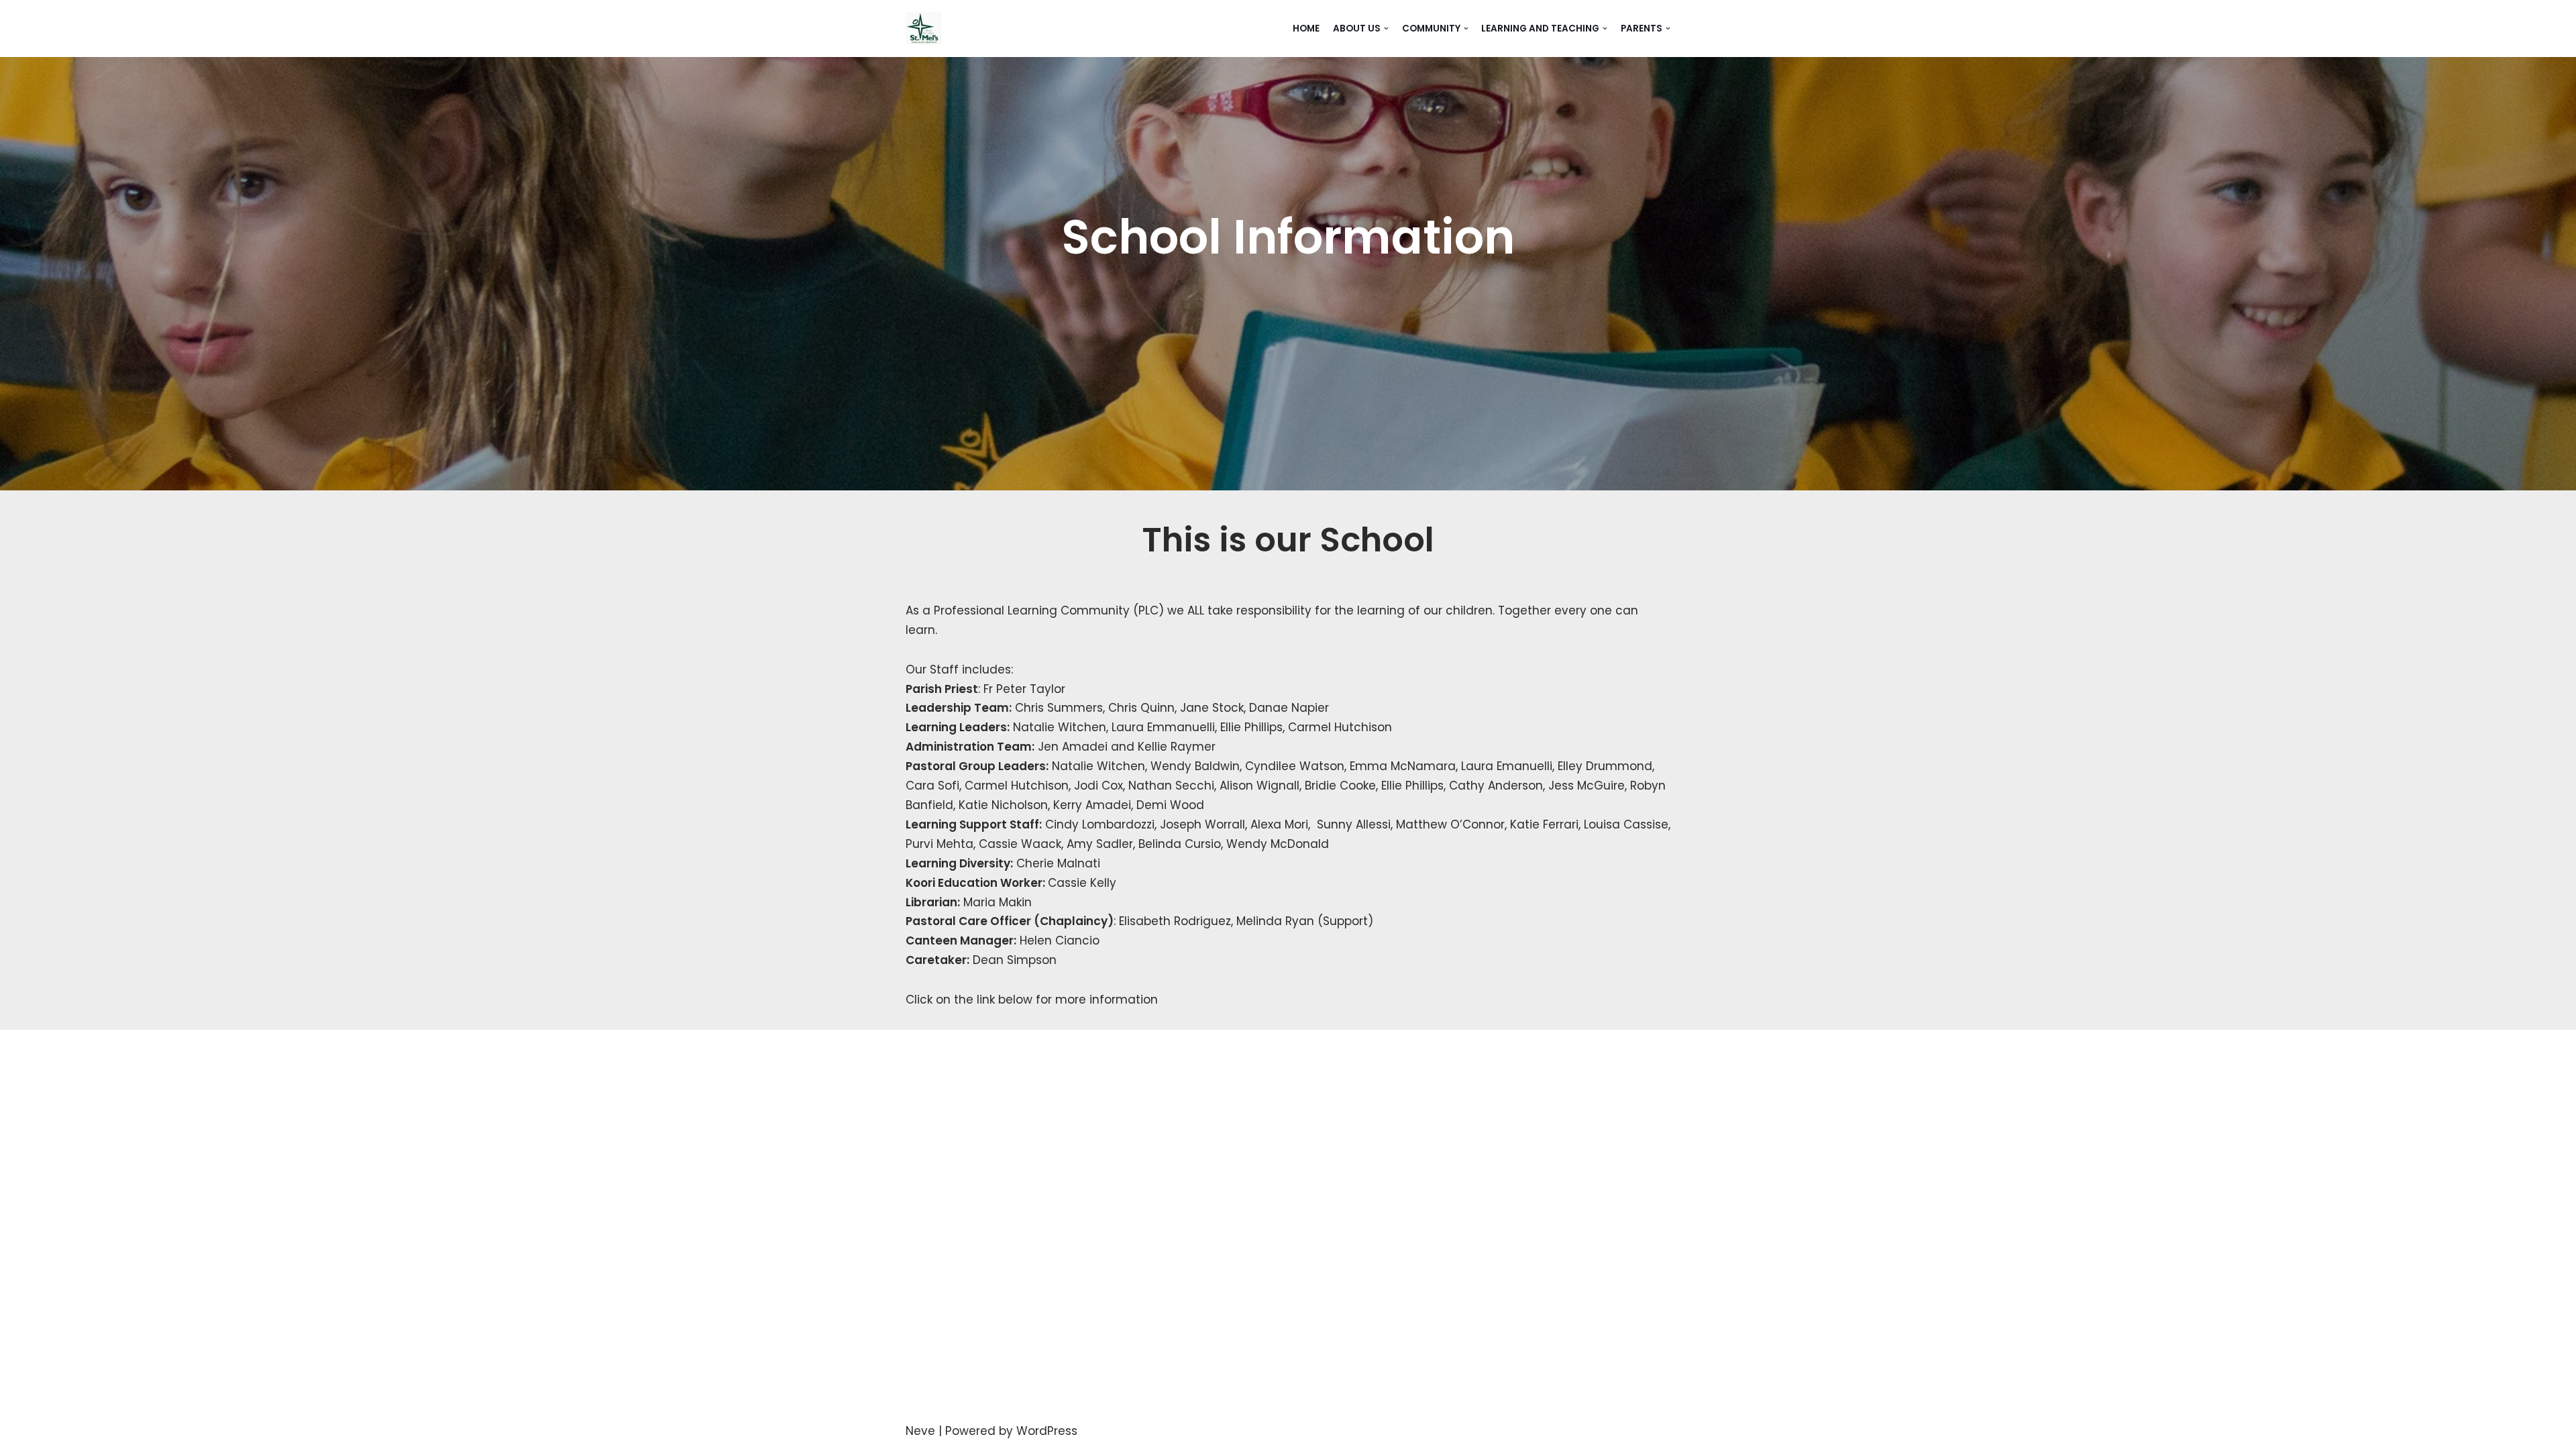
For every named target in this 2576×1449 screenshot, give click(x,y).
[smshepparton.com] (923, 29)
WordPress (1047, 1431)
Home (1306, 29)
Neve (920, 1431)
